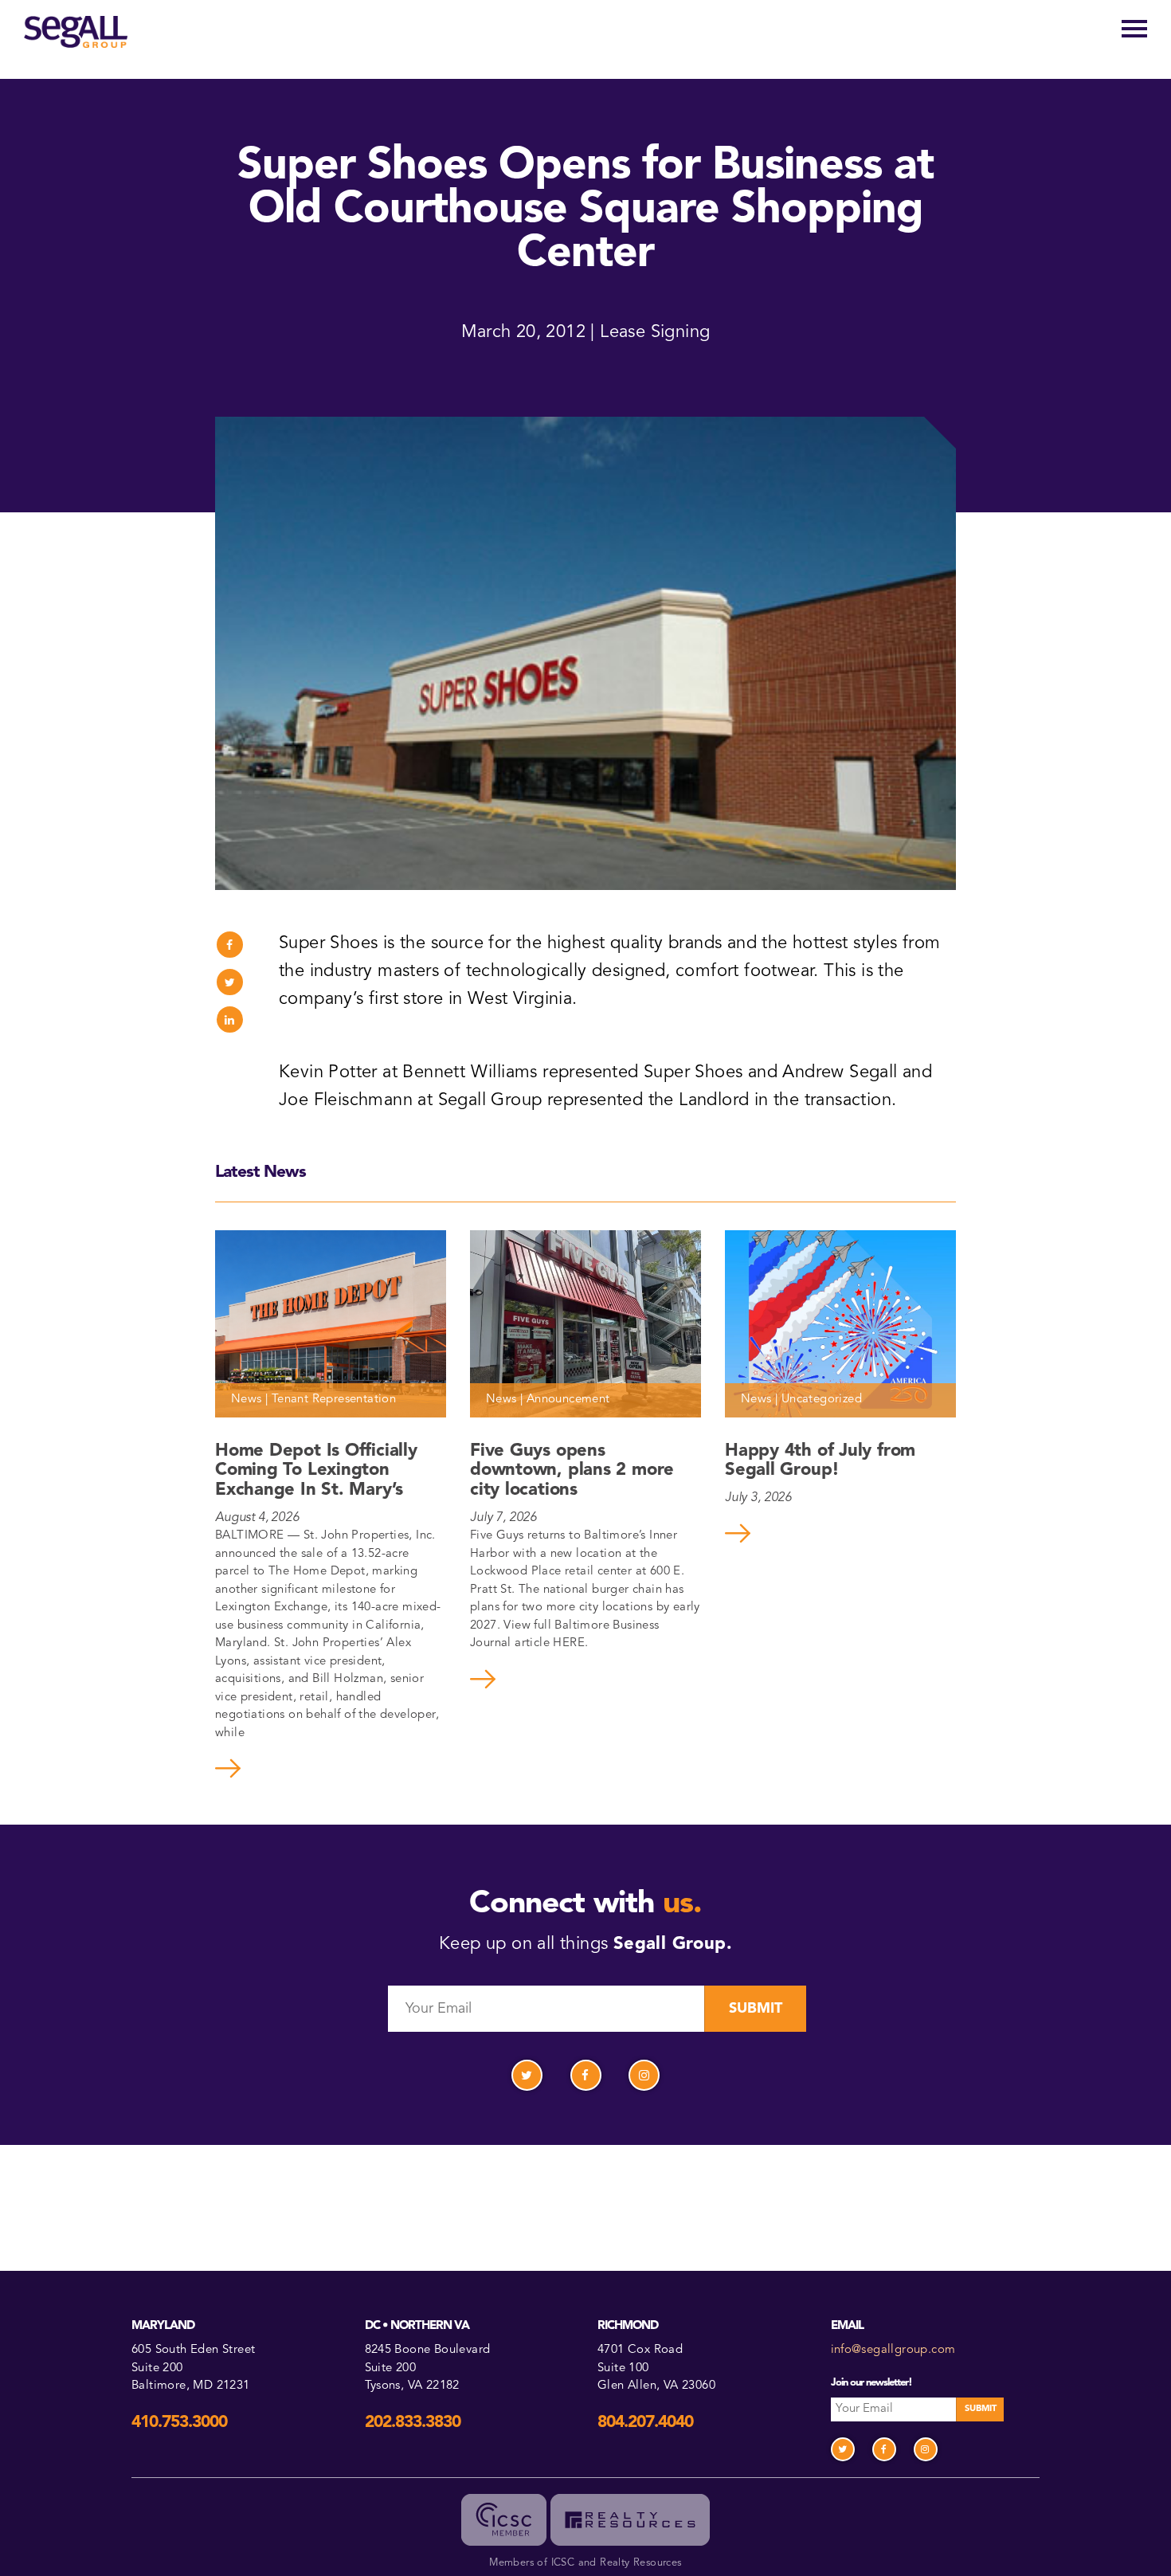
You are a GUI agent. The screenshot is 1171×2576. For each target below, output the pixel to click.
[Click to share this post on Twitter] (230, 982)
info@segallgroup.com (893, 2350)
